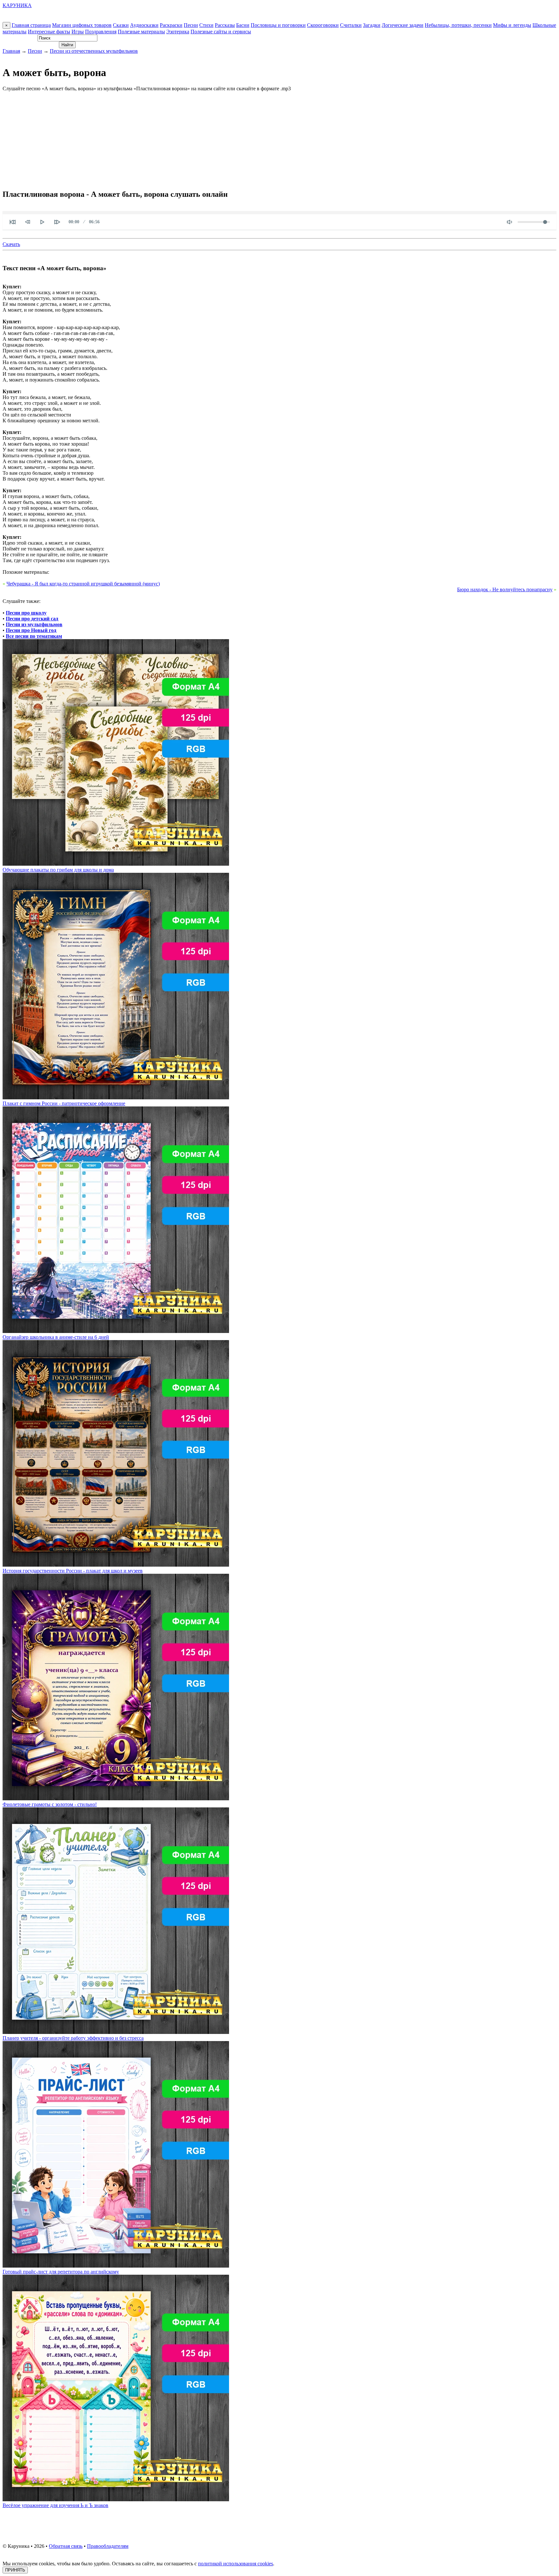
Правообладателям (108, 2546)
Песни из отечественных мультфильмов (94, 51)
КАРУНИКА (17, 5)
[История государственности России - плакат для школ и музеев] (116, 1565)
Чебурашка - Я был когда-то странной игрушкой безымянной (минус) (83, 584)
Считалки (351, 25)
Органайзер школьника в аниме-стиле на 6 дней (56, 1337)
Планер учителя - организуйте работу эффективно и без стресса (73, 2038)
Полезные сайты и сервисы (221, 32)
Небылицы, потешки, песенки (458, 25)
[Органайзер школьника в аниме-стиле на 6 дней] (116, 1331)
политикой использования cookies (236, 2564)
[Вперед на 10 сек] (57, 222)
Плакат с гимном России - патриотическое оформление (64, 1103)
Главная (11, 51)
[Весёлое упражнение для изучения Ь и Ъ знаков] (116, 2499)
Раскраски (171, 25)
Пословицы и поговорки (278, 25)
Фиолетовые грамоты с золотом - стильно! (50, 1804)
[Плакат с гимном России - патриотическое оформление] (116, 1098)
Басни (243, 25)
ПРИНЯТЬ (15, 2570)
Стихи (206, 25)
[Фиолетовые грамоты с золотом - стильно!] (116, 1799)
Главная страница (31, 25)
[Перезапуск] (13, 222)
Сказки (121, 25)
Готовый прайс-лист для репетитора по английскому (61, 2272)
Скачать (11, 244)
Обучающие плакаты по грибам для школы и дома (58, 870)
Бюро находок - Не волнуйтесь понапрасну (505, 589)
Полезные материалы (141, 32)
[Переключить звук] (510, 222)
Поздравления (101, 32)
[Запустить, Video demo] (42, 222)
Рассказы (225, 25)
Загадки (372, 25)
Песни (191, 25)
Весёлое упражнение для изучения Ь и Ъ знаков (55, 2505)
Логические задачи (403, 25)
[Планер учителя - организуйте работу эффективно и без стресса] (116, 2032)
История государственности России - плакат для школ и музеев (73, 1571)
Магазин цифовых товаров (82, 25)
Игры (78, 32)
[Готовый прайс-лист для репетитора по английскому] (116, 2266)
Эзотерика (178, 32)
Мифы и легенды (512, 25)
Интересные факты (49, 32)
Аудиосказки (144, 25)
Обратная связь (66, 2546)
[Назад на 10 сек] (27, 222)
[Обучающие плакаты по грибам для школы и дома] (116, 864)
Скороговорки (323, 25)
